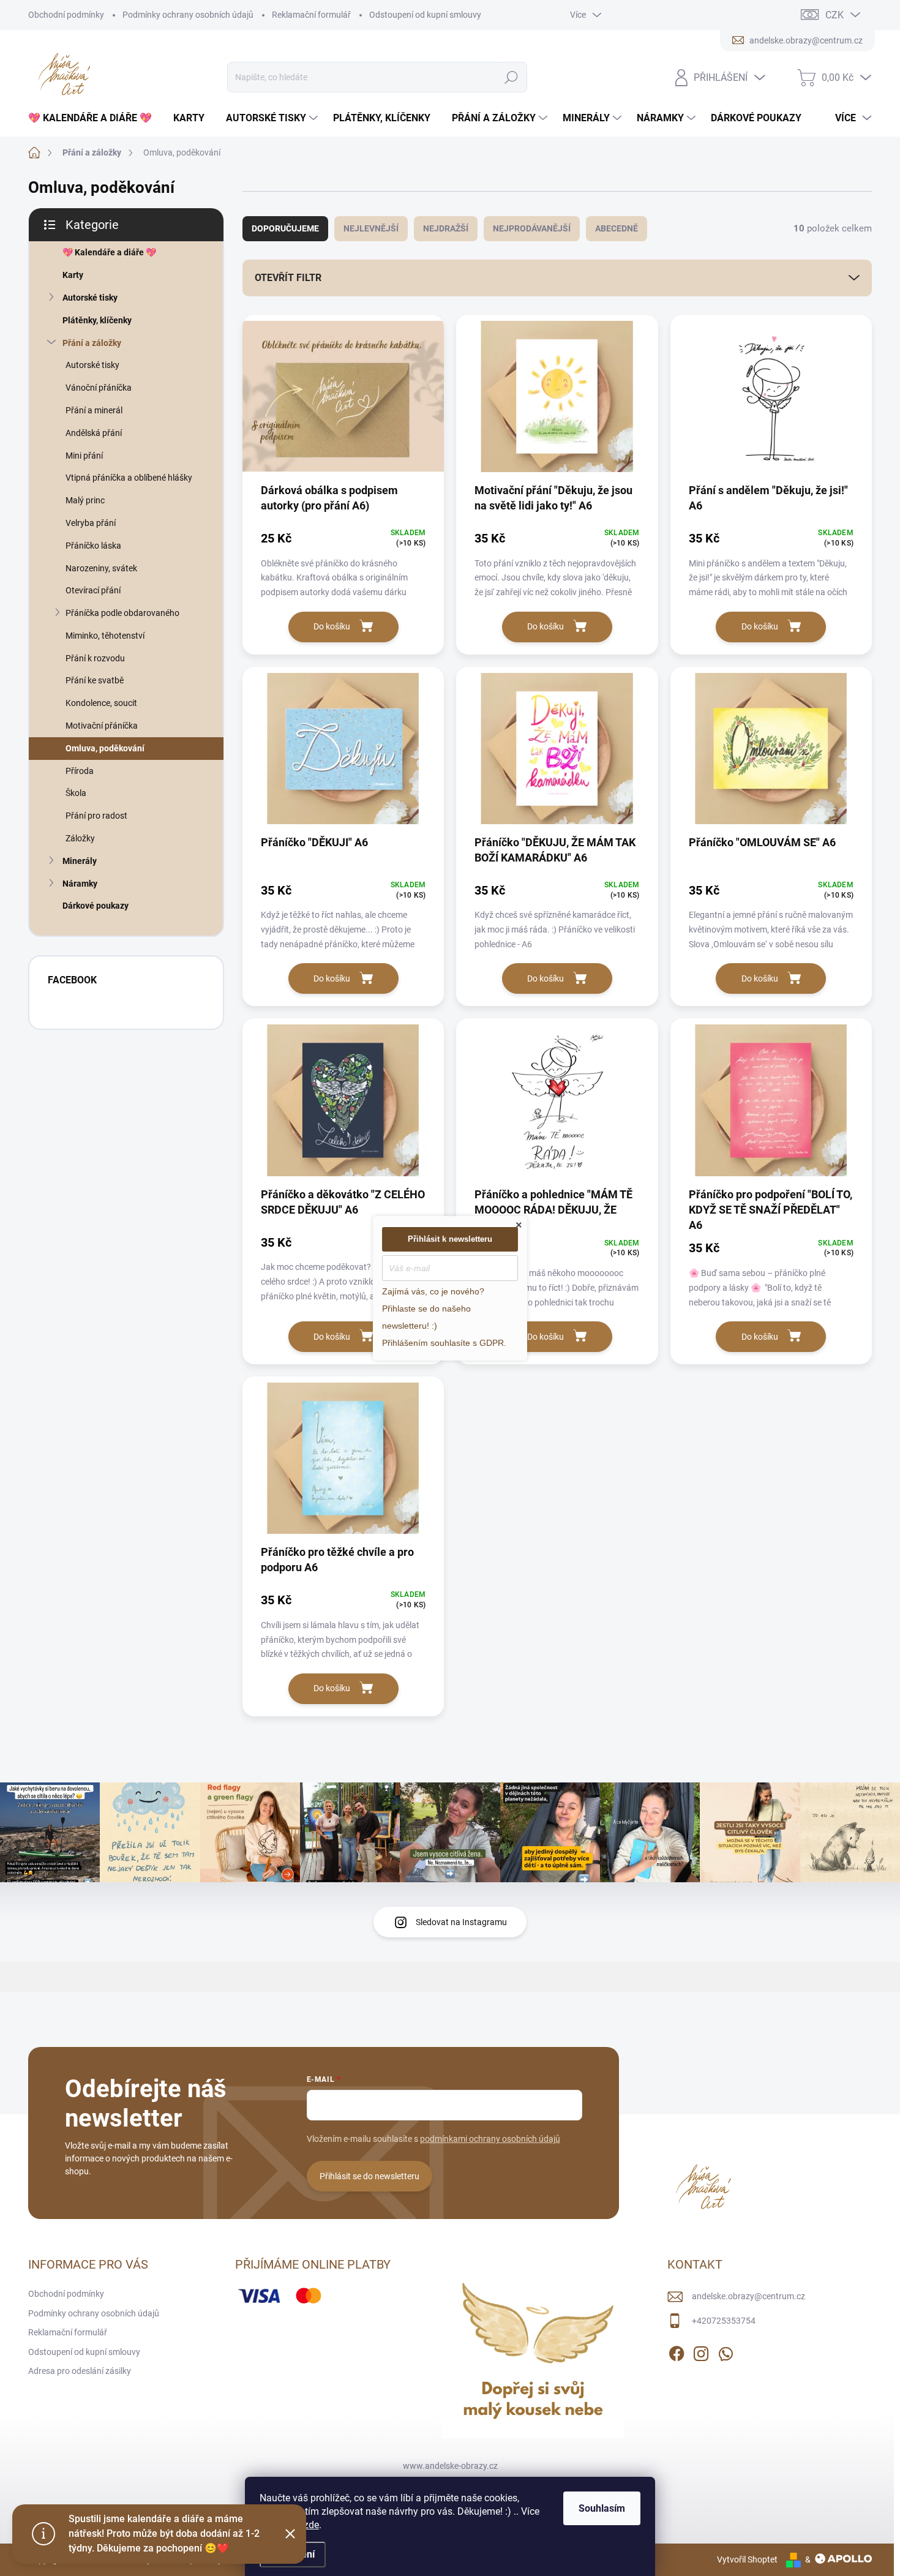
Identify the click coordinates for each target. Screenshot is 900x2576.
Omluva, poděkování (105, 748)
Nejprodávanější (532, 228)
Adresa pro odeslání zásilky (80, 2371)
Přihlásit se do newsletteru (369, 2176)
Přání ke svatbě (95, 680)
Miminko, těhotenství (105, 636)
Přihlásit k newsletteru (450, 1239)
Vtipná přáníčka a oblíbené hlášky (129, 478)
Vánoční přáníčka (99, 388)
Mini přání (84, 456)
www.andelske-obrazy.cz (450, 2466)
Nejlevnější (371, 228)
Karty (73, 275)
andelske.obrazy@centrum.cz (748, 2296)
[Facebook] (677, 2351)
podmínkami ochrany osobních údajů (490, 2139)
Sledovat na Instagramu (461, 1922)
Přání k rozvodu (95, 658)
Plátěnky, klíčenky (97, 320)
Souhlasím (602, 2508)
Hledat (512, 77)
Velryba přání (91, 523)
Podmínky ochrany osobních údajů (188, 15)
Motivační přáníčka (102, 726)
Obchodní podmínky (66, 15)
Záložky (80, 838)
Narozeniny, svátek (101, 568)
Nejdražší (446, 228)
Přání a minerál (94, 410)
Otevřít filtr (288, 278)
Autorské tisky (90, 298)
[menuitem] (95, 118)
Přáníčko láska (93, 546)
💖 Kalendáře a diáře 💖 (109, 252)
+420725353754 (724, 2321)
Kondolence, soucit (101, 703)
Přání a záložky (92, 343)
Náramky (80, 884)
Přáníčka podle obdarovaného (122, 613)
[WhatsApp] (726, 2351)
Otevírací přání (93, 590)
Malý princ (85, 500)
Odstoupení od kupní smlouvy (425, 15)
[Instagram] (701, 2351)
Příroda (80, 771)
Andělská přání (94, 433)
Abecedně (617, 228)
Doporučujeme (285, 228)
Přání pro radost (96, 816)
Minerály (80, 861)
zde (311, 2525)
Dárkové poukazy (96, 906)
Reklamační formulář (311, 15)
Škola (76, 793)
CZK (834, 15)
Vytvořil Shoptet (747, 2559)
